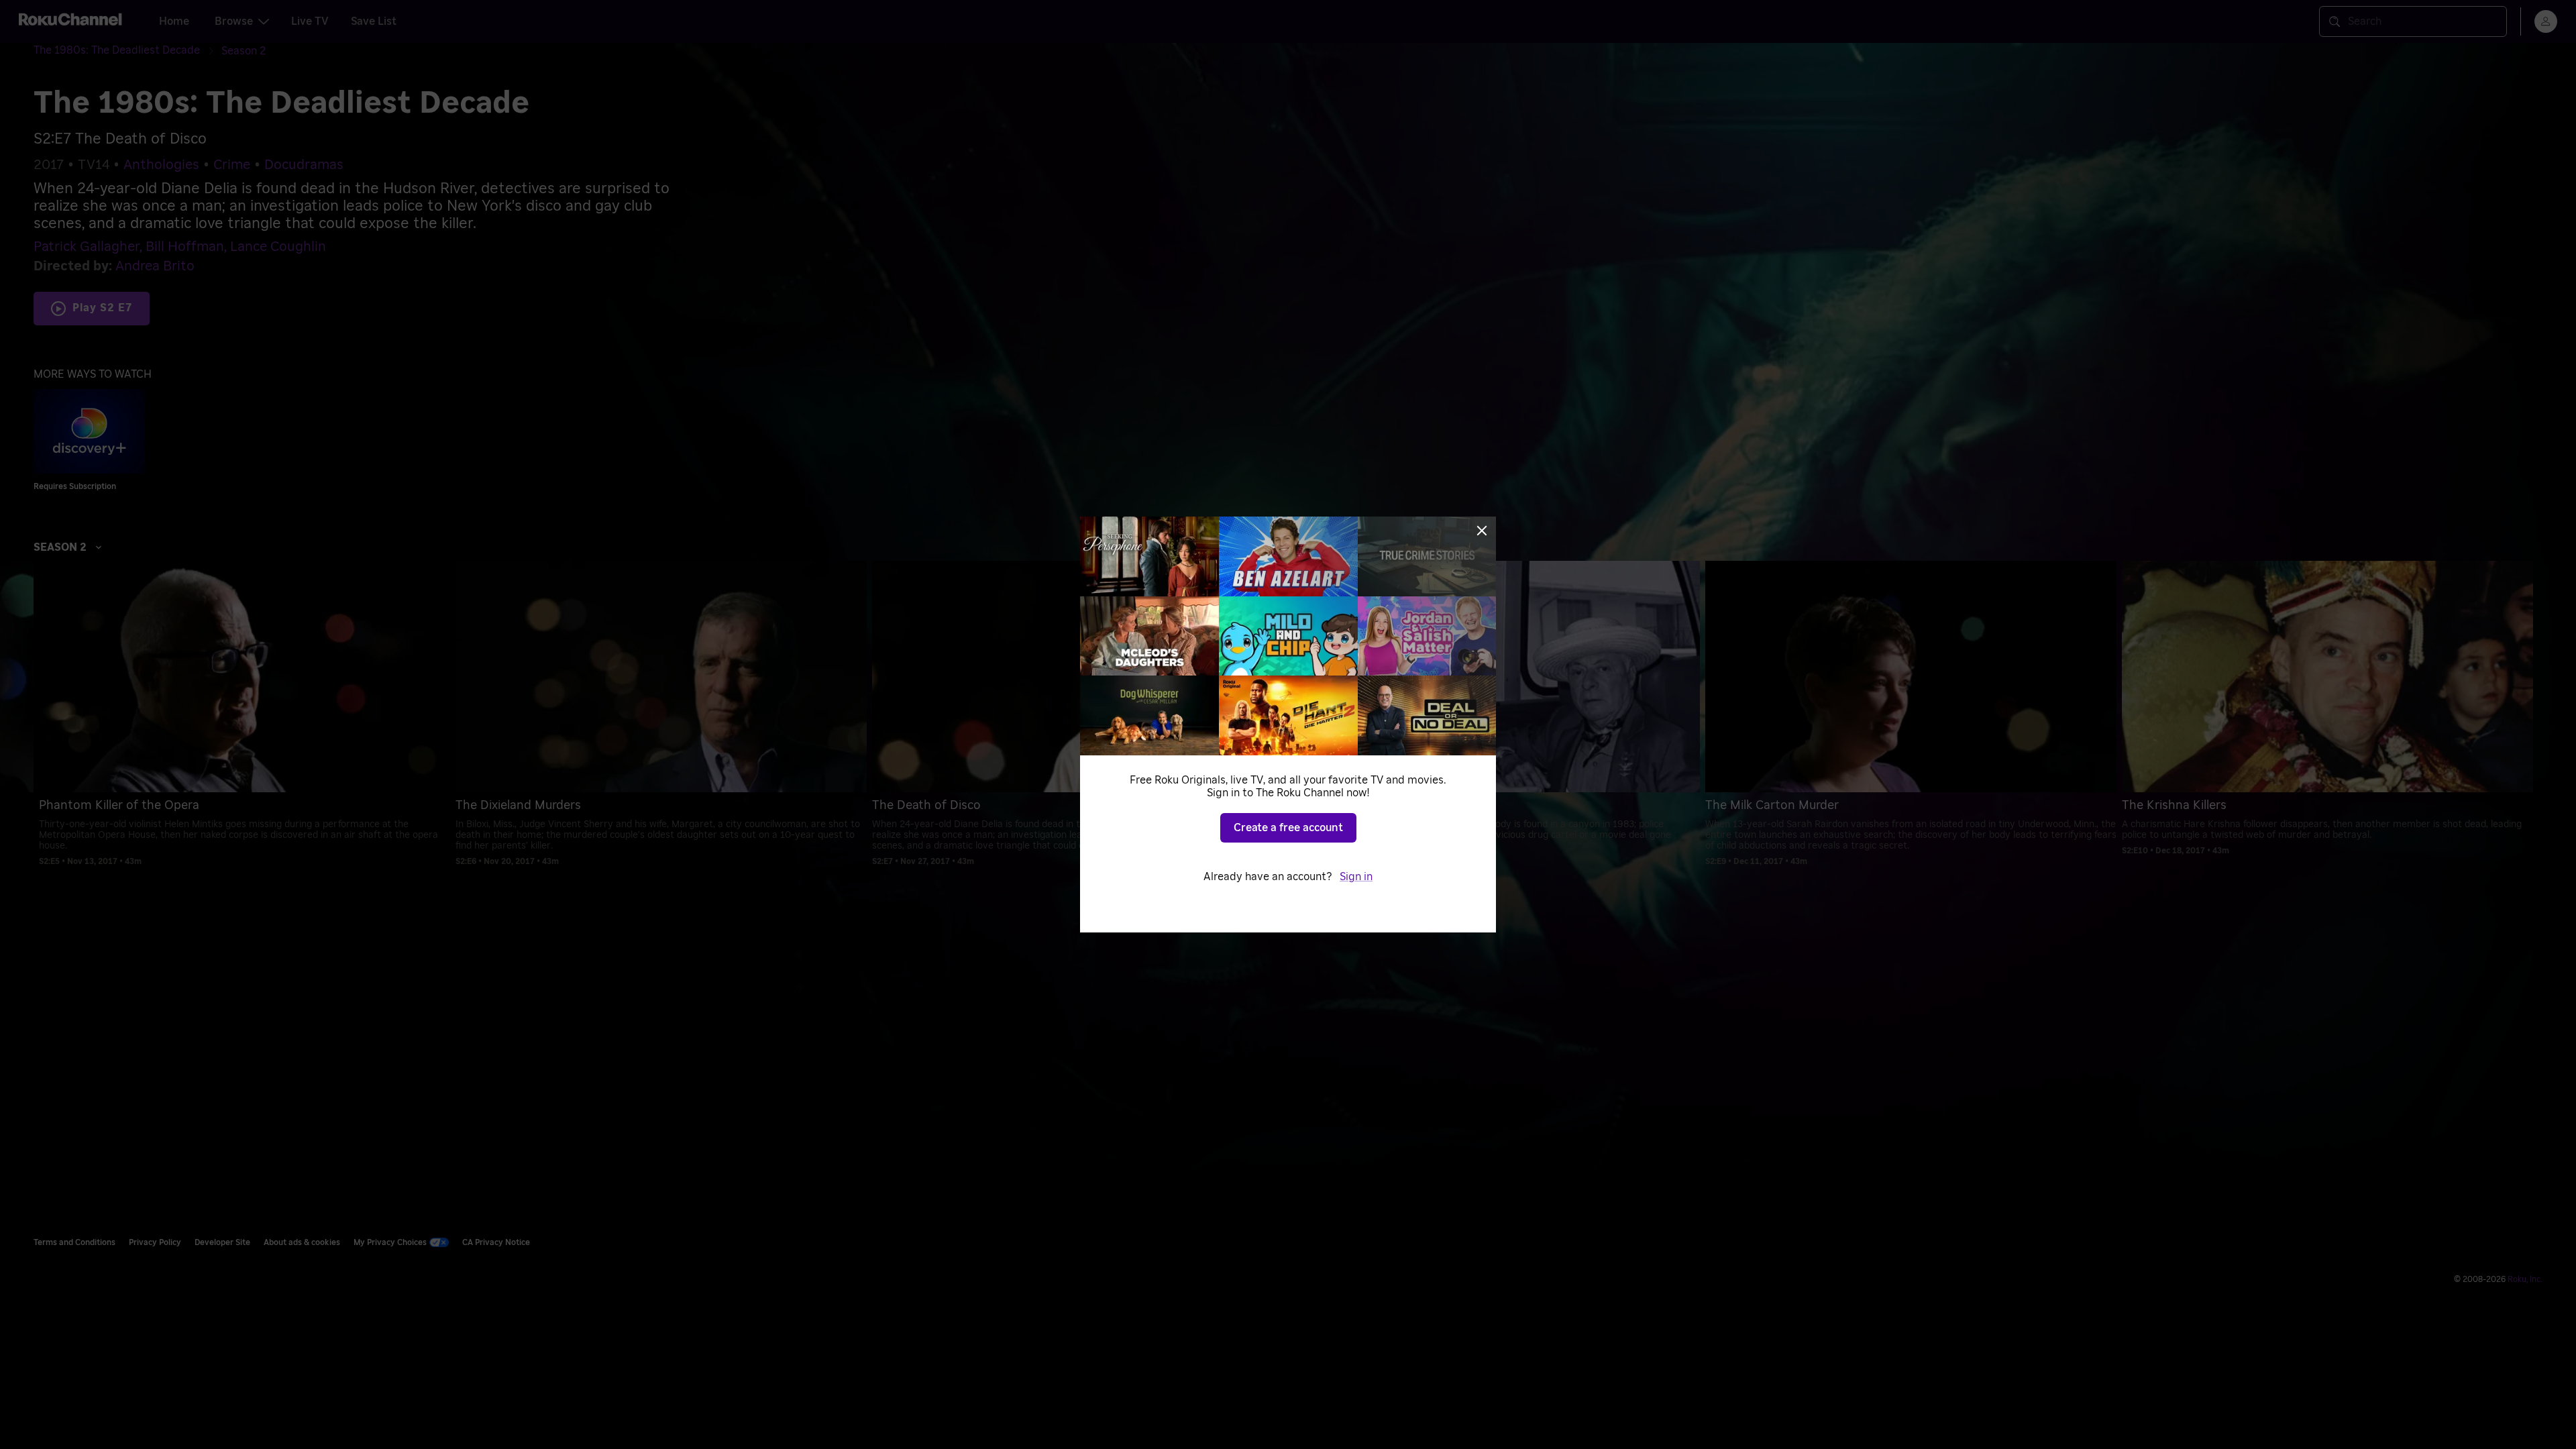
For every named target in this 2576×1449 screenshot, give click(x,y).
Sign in (1356, 877)
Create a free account (1288, 828)
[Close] (1482, 531)
